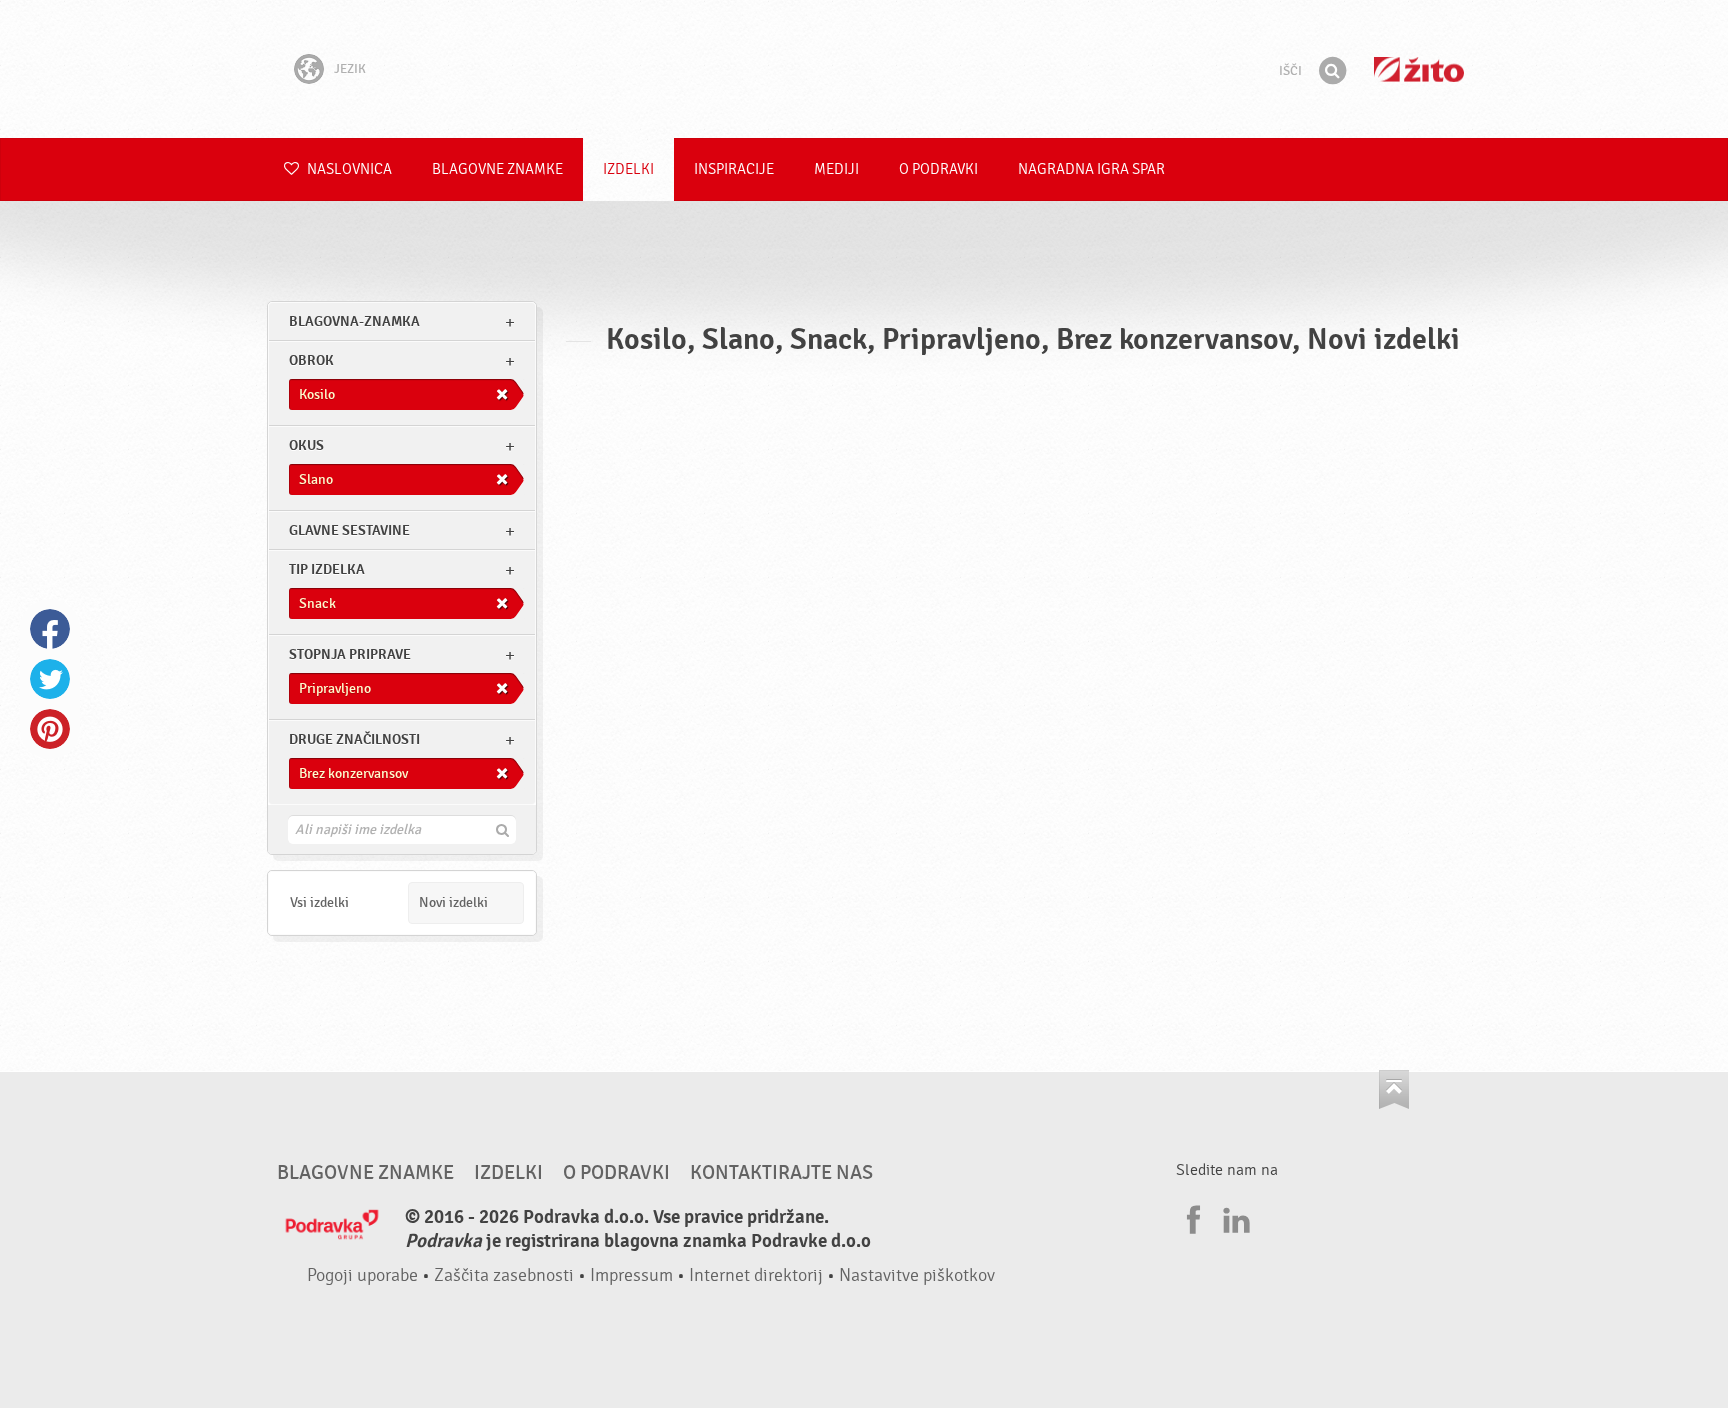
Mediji (836, 169)
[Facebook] (1191, 1217)
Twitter (50, 679)
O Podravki (938, 169)
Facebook (50, 629)
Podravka (864, 69)
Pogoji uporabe (362, 1275)
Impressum (631, 1275)
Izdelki (628, 169)
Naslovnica (348, 169)
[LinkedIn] (1234, 1217)
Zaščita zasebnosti (504, 1275)
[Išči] (1332, 71)
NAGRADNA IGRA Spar (1091, 169)
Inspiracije (734, 169)
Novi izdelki (453, 902)
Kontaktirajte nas (781, 1173)
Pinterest (50, 729)
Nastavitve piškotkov (917, 1275)
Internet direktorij (756, 1275)
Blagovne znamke (497, 169)
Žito (1419, 69)
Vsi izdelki (319, 902)
